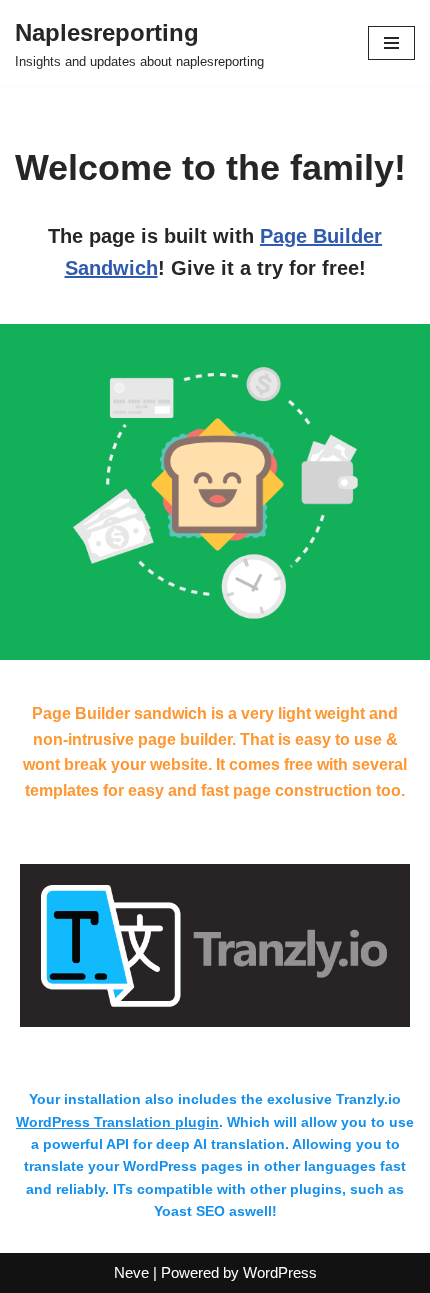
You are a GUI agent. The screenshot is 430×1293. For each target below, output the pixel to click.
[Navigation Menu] (391, 43)
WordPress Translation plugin (117, 1122)
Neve (131, 1272)
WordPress (280, 1272)
